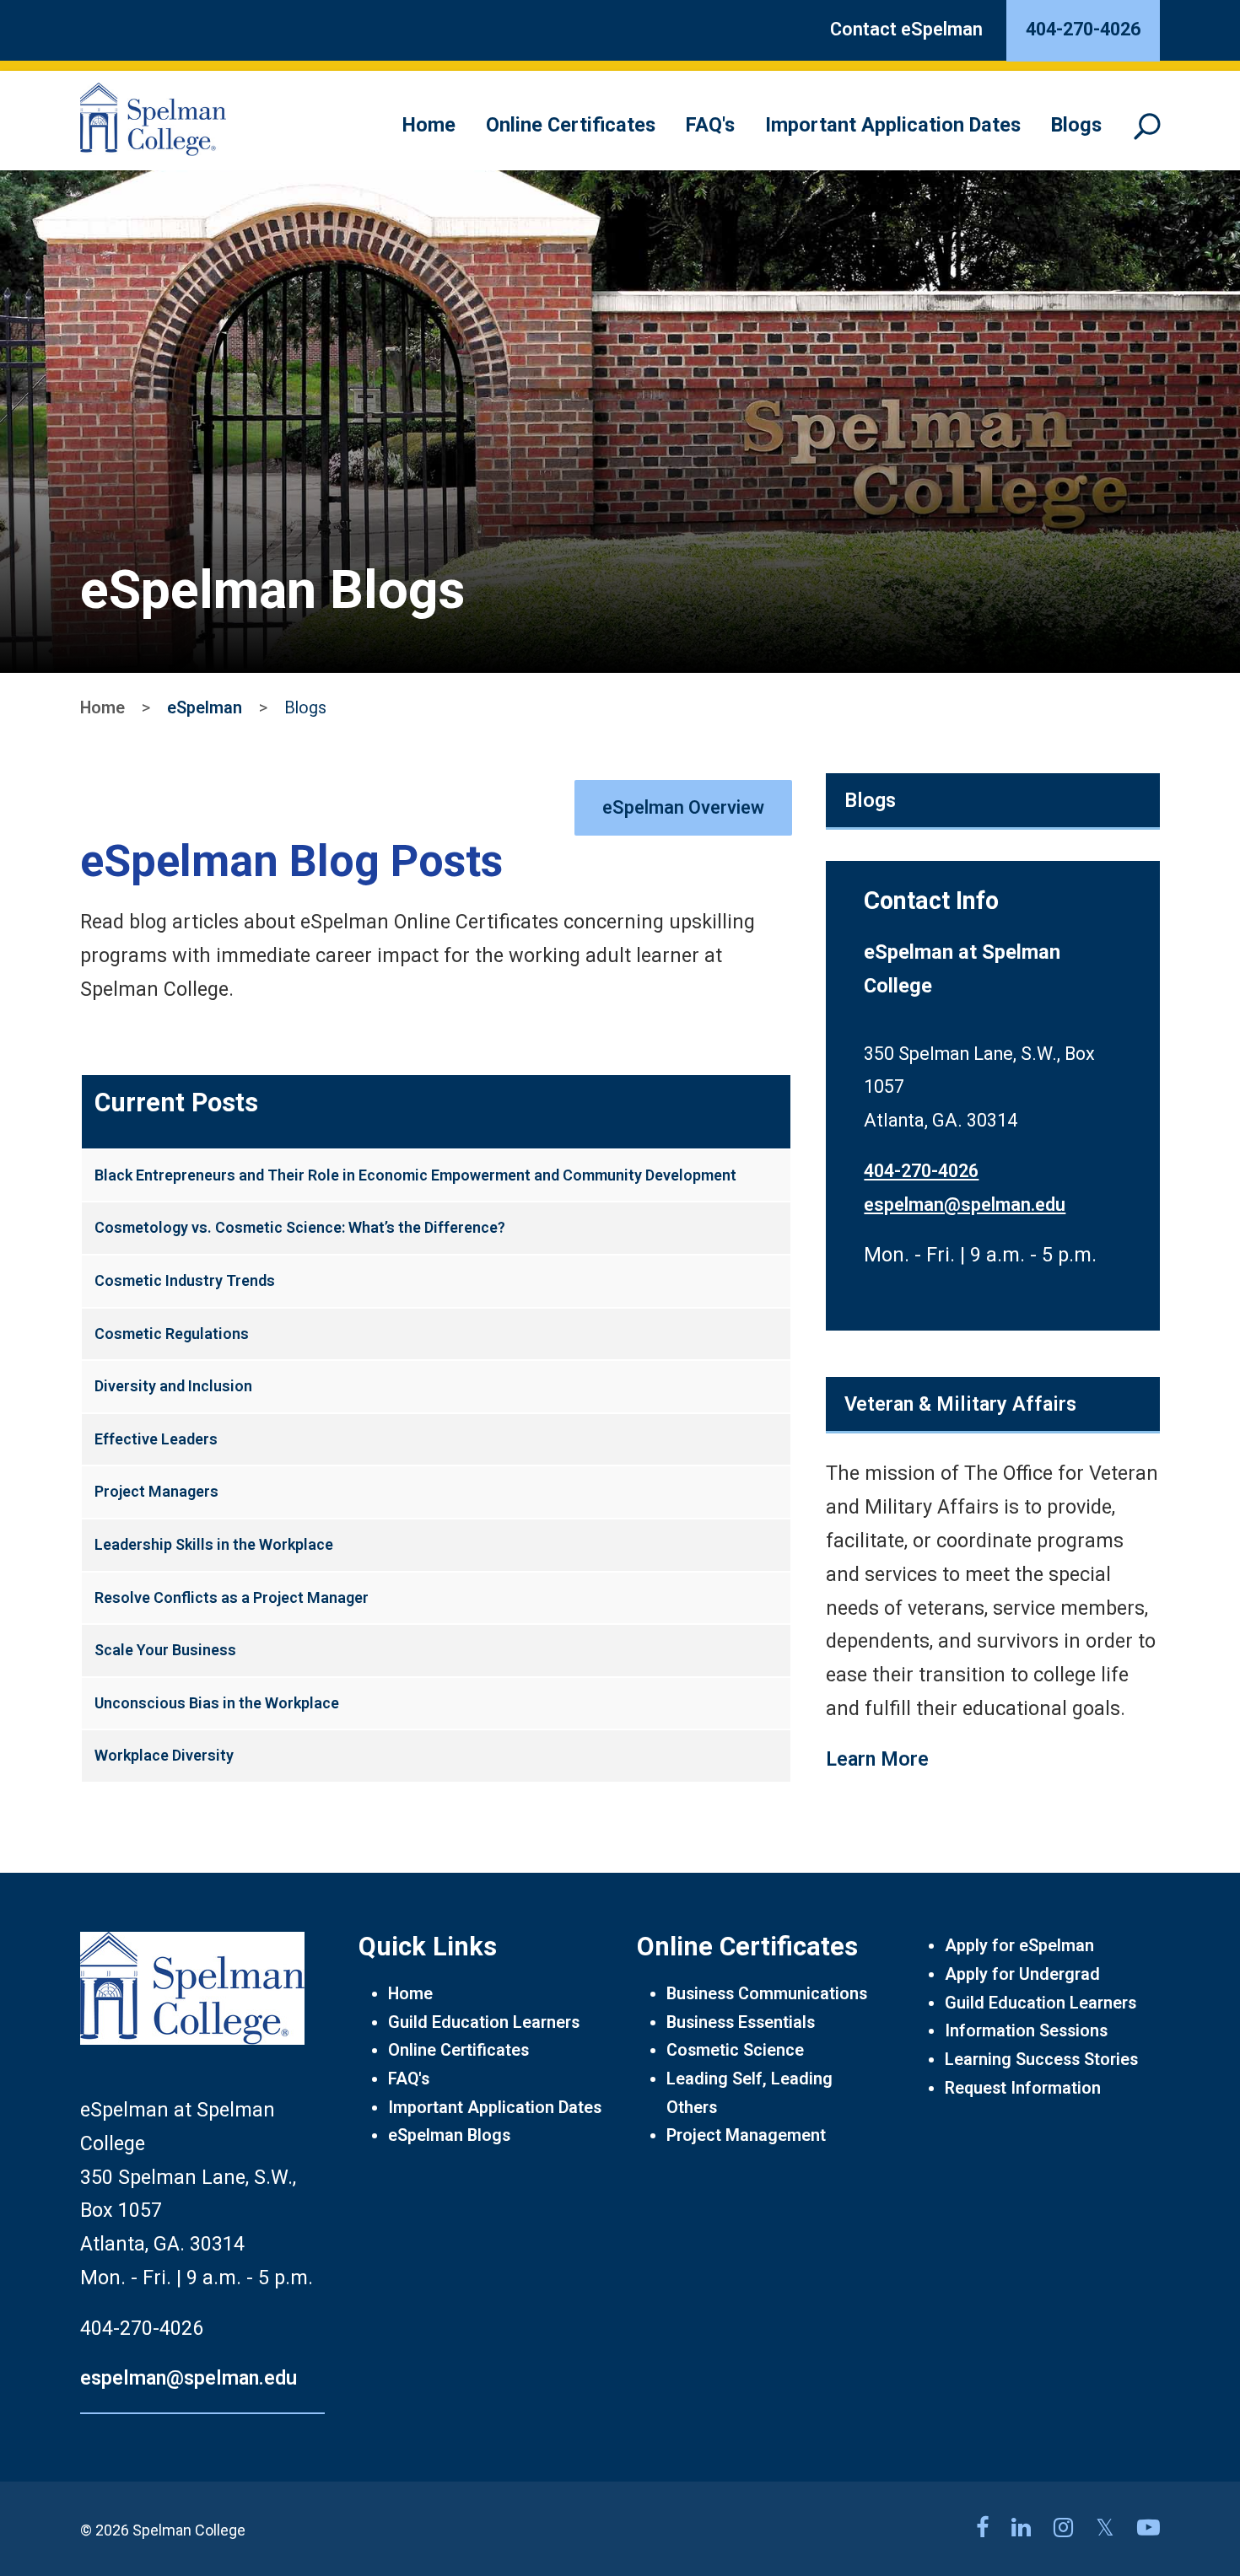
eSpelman (205, 708)
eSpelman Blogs (449, 2135)
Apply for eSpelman (1019, 1946)
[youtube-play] (1148, 2528)
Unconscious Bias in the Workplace (217, 1703)
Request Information (1023, 2088)
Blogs (1076, 125)
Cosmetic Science (735, 2050)
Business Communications (767, 1994)
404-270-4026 (921, 1171)
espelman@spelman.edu (965, 1205)
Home (429, 125)
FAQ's (710, 125)
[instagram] (1066, 2528)
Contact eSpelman (906, 29)
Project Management (746, 2135)
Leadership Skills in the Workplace (214, 1544)
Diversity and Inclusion (173, 1386)
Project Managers (156, 1491)
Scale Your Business (165, 1650)
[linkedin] (1024, 2528)
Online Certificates (571, 125)
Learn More (877, 1759)
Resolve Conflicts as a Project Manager (232, 1597)
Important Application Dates (893, 125)
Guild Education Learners (484, 2022)
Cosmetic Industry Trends (185, 1280)
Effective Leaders (156, 1439)
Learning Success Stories (1041, 2060)
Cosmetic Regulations (172, 1334)
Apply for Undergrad (1022, 1974)
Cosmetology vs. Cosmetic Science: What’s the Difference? (300, 1227)
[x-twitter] (1108, 2528)
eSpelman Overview (683, 807)
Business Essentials (741, 2022)
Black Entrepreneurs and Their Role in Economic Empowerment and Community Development (415, 1175)
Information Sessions (1026, 2031)
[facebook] (985, 2528)
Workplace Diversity (164, 1755)
